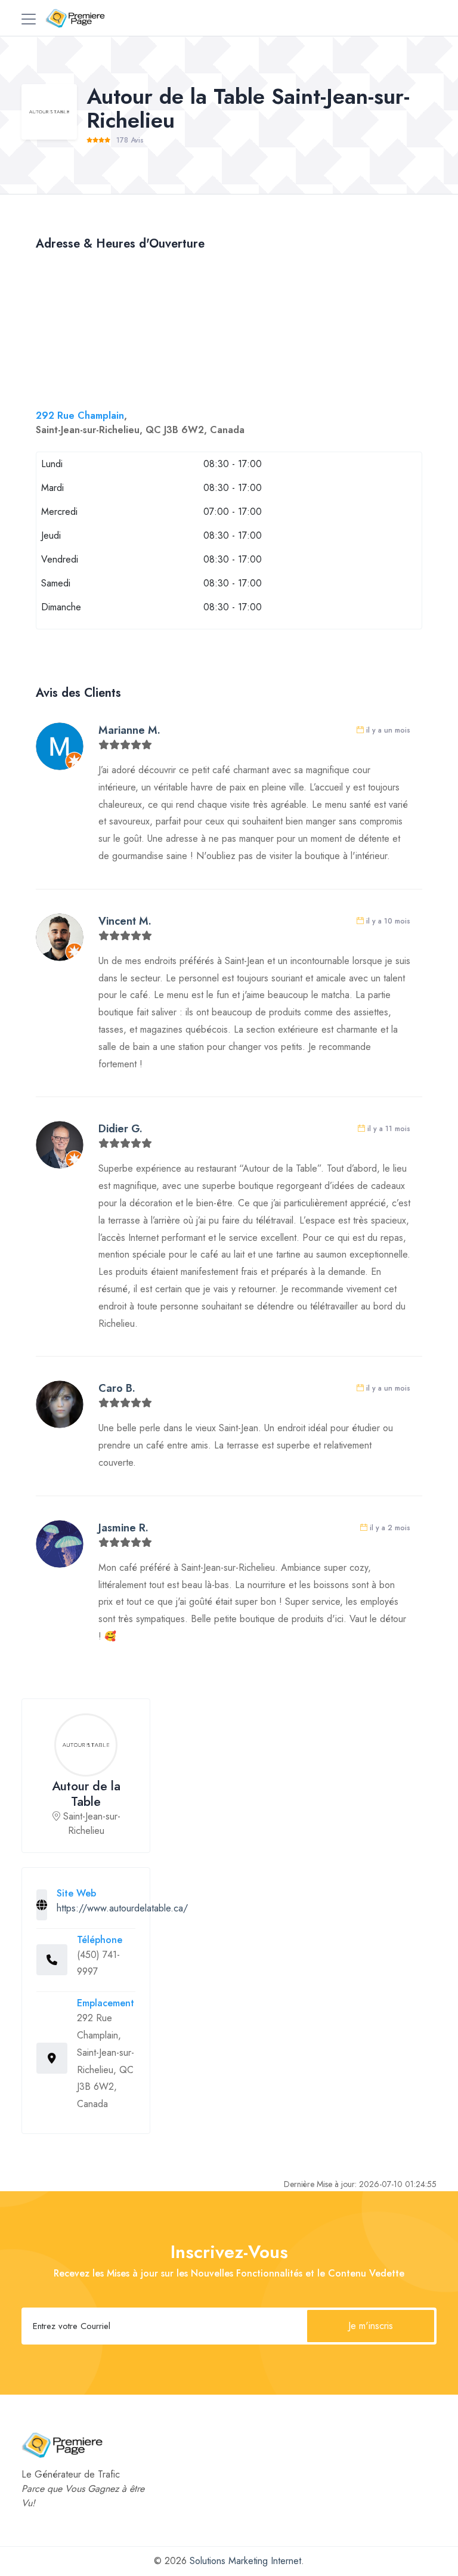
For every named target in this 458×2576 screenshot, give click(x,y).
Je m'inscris (371, 2326)
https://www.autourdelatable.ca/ (122, 1908)
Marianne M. (129, 730)
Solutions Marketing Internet (245, 2561)
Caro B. (117, 1388)
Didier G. (120, 1129)
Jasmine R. (123, 1528)
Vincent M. (125, 921)
